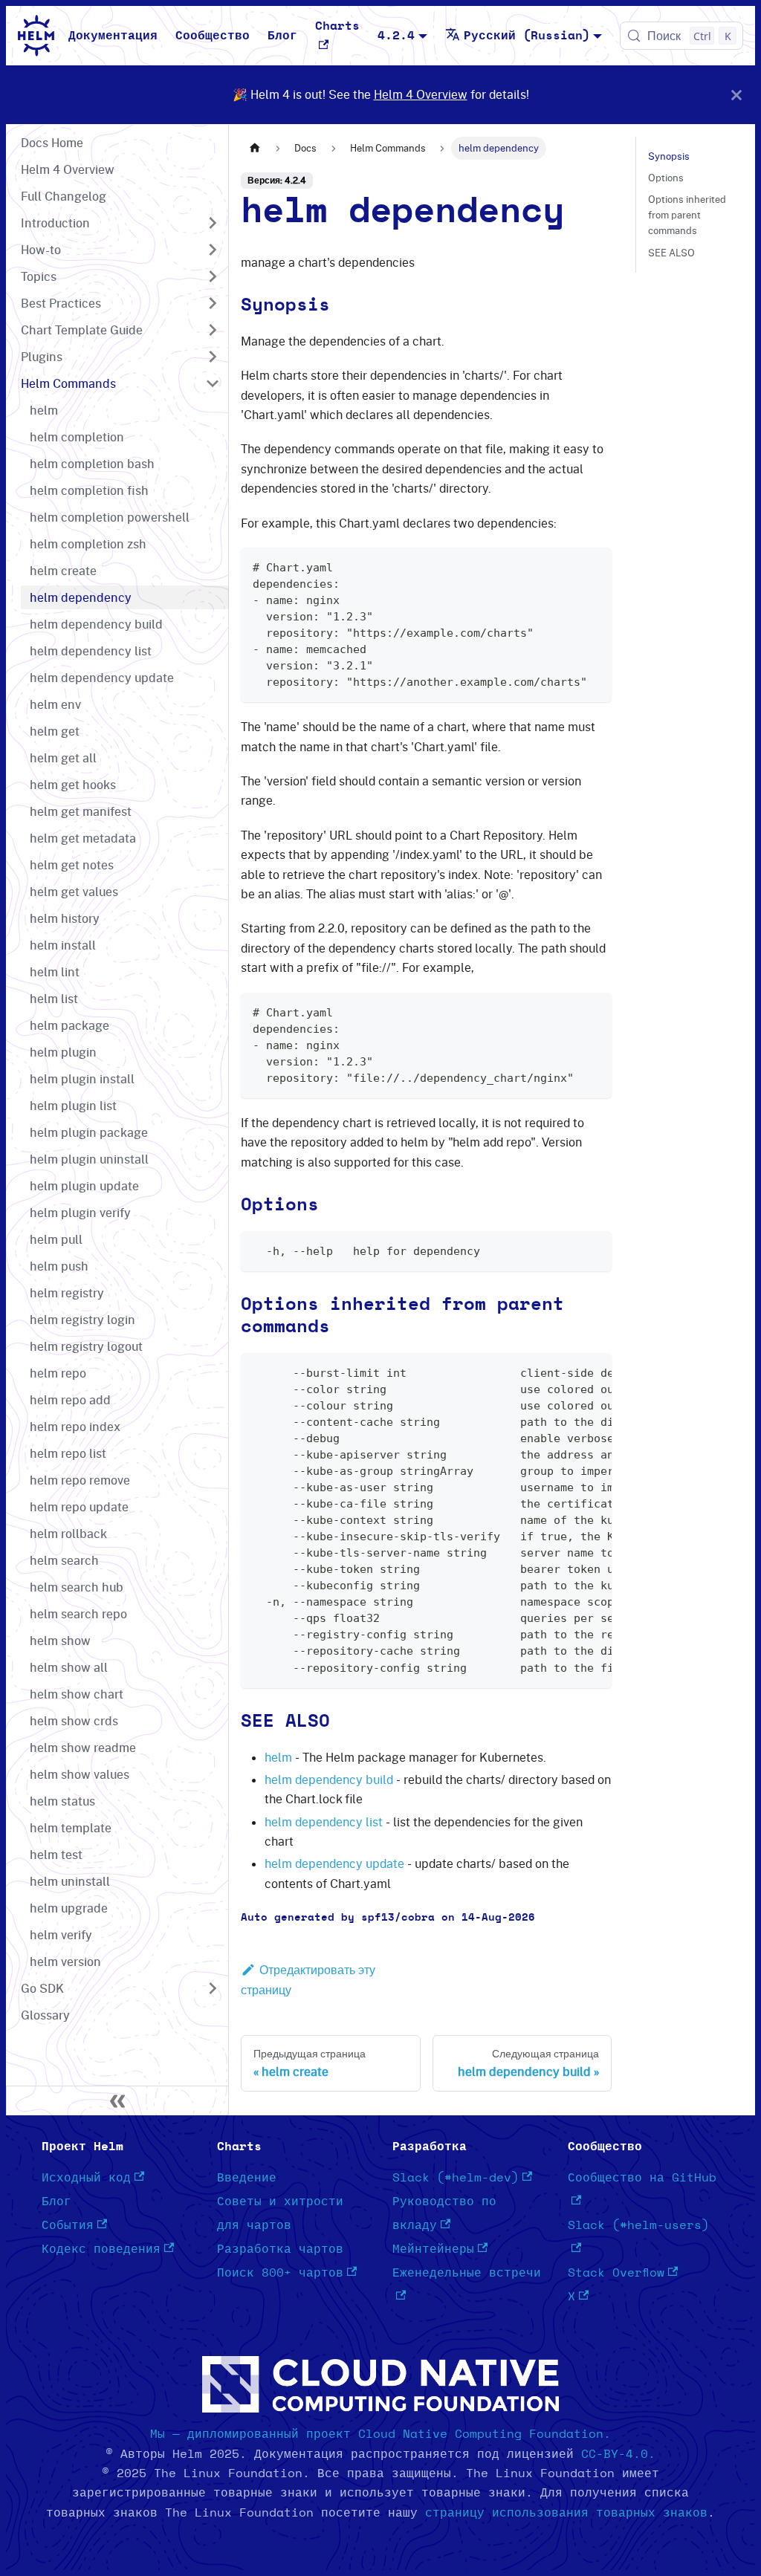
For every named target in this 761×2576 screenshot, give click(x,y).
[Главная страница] (255, 148)
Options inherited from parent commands (687, 215)
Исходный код (86, 2178)
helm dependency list (324, 1822)
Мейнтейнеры (433, 2249)
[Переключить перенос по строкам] (566, 1372)
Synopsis (669, 156)
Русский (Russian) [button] (527, 36)
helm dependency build (329, 1779)
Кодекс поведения (101, 2249)
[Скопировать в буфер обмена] (593, 566)
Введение (247, 2178)
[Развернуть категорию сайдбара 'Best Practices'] (213, 303)
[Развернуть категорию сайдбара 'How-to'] (213, 250)
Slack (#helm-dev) (456, 2178)
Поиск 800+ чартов (280, 2273)
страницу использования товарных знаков (566, 2513)
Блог (282, 36)
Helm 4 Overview (421, 94)
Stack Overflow (616, 2273)
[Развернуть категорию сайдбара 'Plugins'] (213, 357)
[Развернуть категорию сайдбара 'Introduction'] (213, 223)
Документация (113, 36)
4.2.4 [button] (396, 36)
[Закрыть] (736, 95)
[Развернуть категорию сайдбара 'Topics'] (213, 276)
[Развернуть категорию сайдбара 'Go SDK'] (213, 1988)
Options (666, 178)
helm (278, 1757)
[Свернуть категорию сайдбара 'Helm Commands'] (213, 383)
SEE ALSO (671, 253)
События (68, 2225)
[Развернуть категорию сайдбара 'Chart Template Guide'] (213, 330)
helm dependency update (334, 1863)
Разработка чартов (280, 2249)
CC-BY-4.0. (618, 2454)
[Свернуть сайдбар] (117, 2100)
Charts (337, 26)
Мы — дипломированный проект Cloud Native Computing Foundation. (380, 2434)
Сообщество (213, 36)
